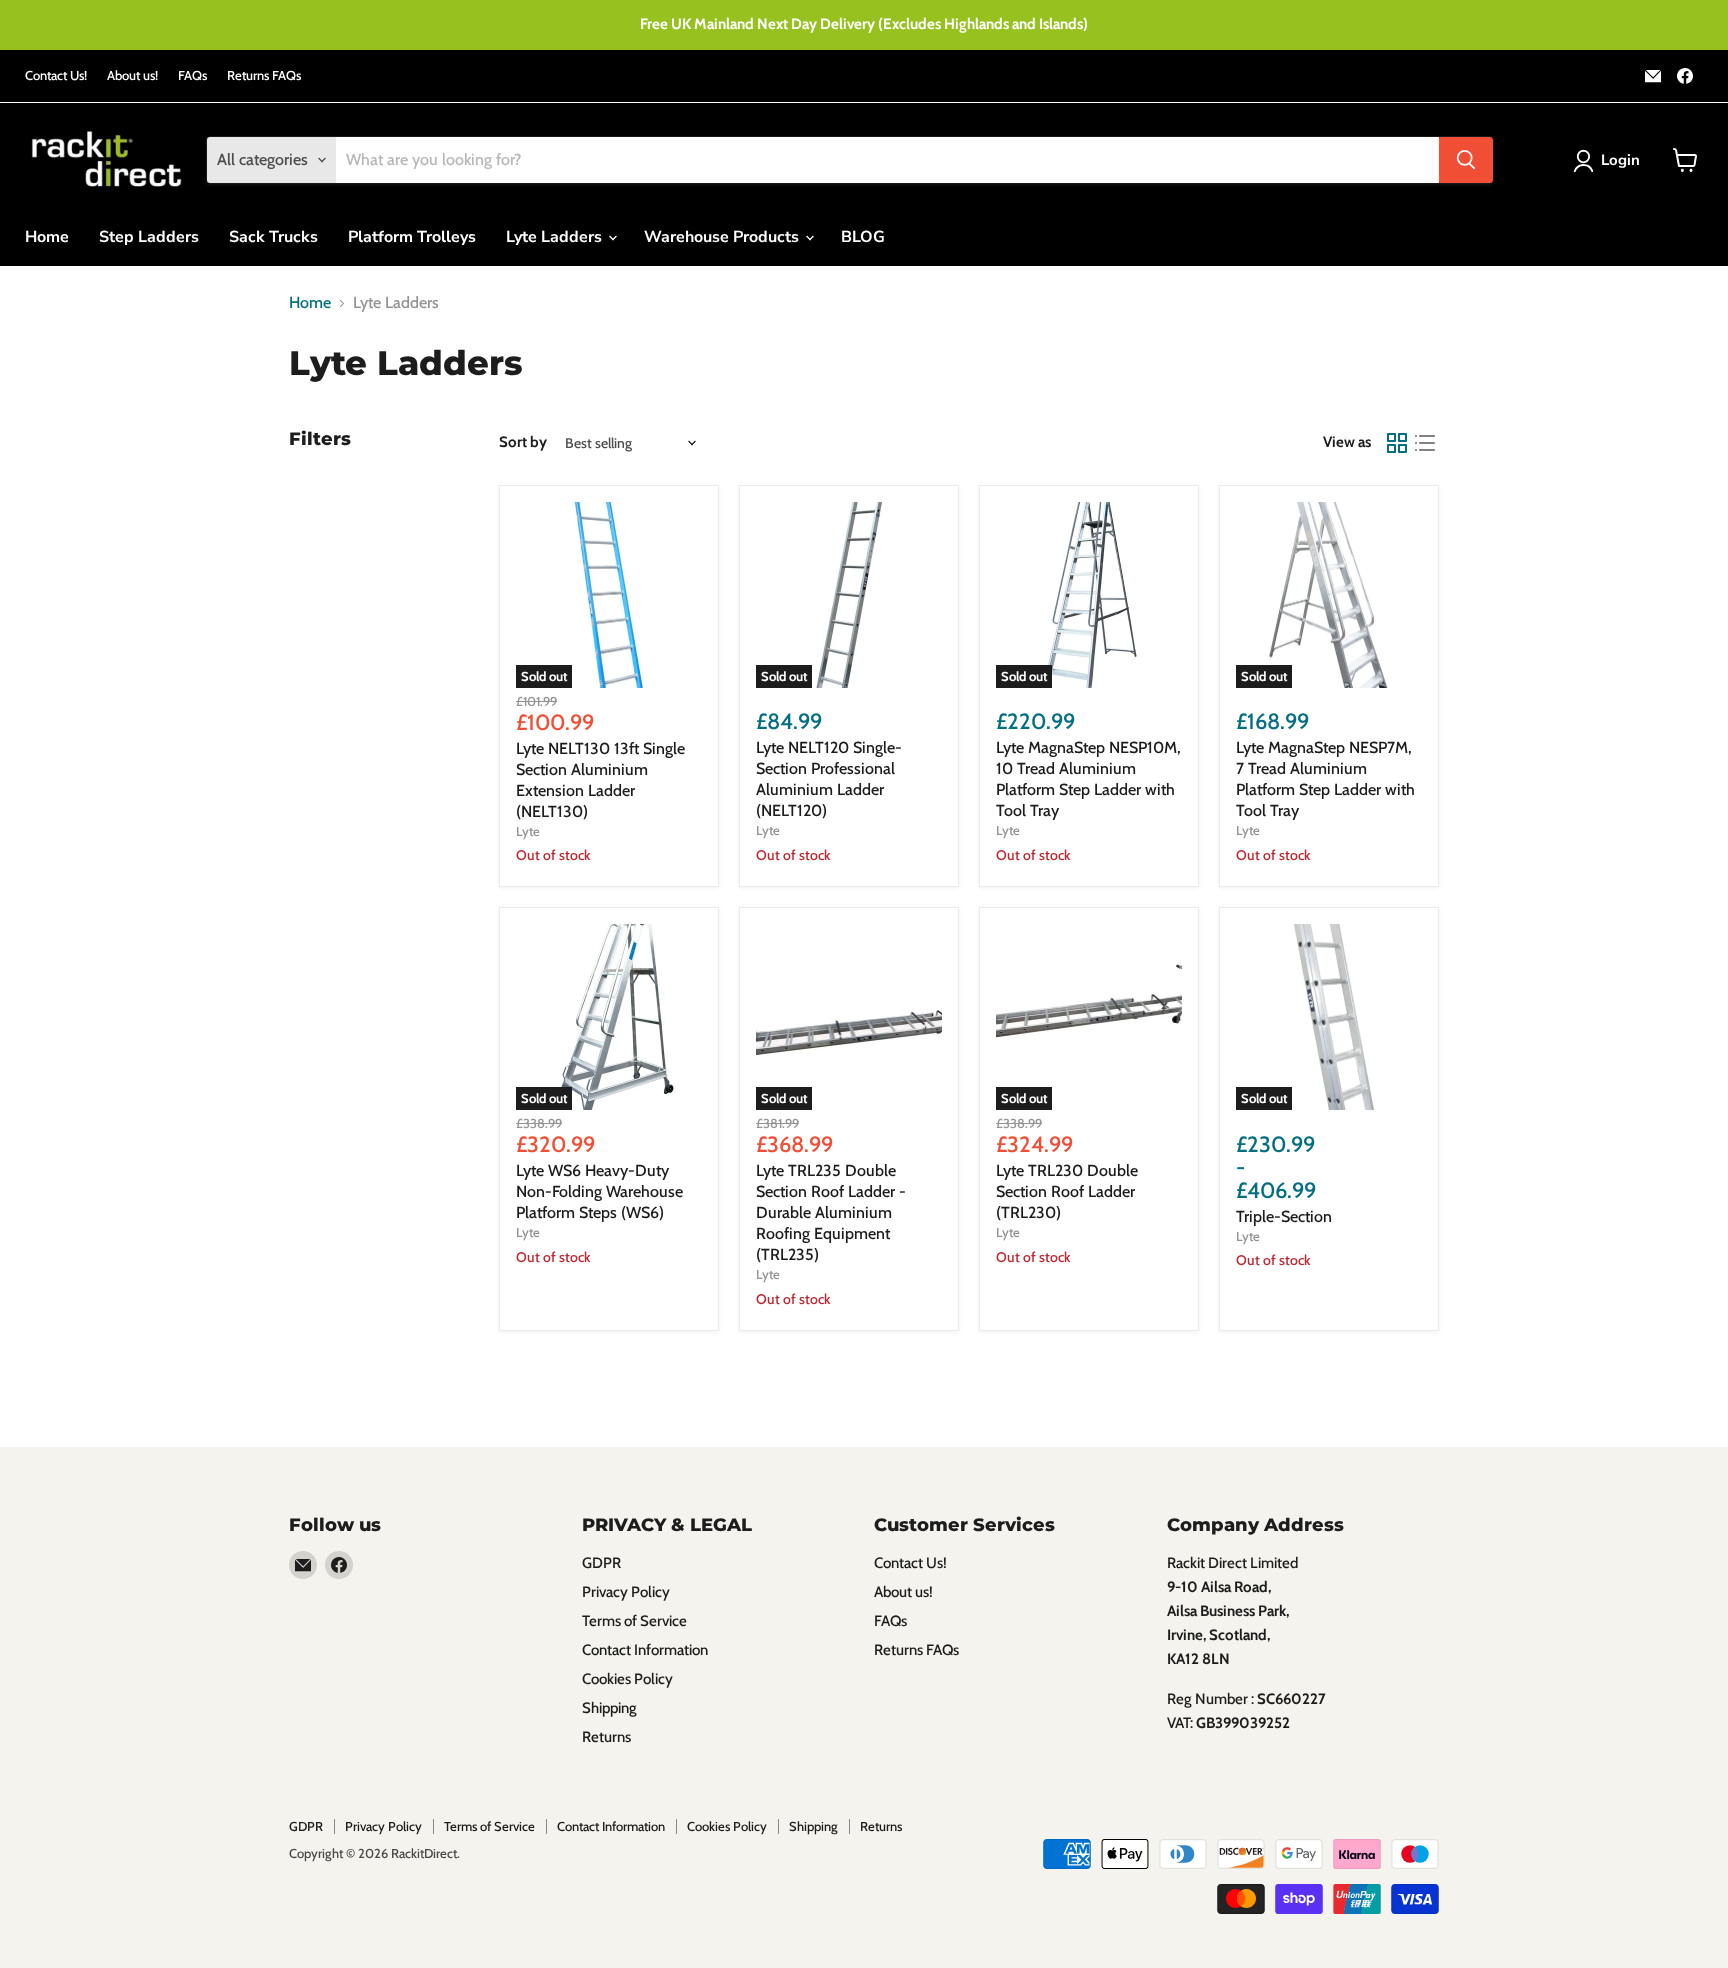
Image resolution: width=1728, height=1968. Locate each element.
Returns (606, 1737)
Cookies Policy (627, 1679)
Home (47, 237)
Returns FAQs (264, 75)
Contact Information (645, 1650)
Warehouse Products (723, 237)
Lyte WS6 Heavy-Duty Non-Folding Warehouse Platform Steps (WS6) (599, 1191)
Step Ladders (149, 237)
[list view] (1425, 443)
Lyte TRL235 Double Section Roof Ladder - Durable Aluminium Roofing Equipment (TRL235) (831, 1212)
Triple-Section (1284, 1216)
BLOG (863, 237)
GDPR (601, 1563)
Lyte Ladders (556, 237)
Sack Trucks (273, 237)
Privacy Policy (626, 1592)
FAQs (192, 75)
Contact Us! (56, 75)
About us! (132, 75)
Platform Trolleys (412, 237)
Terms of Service (634, 1621)
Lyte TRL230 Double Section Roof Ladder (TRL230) (1067, 1191)
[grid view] (1397, 443)
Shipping (609, 1708)
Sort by (523, 442)
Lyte (528, 831)
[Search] (1466, 160)
